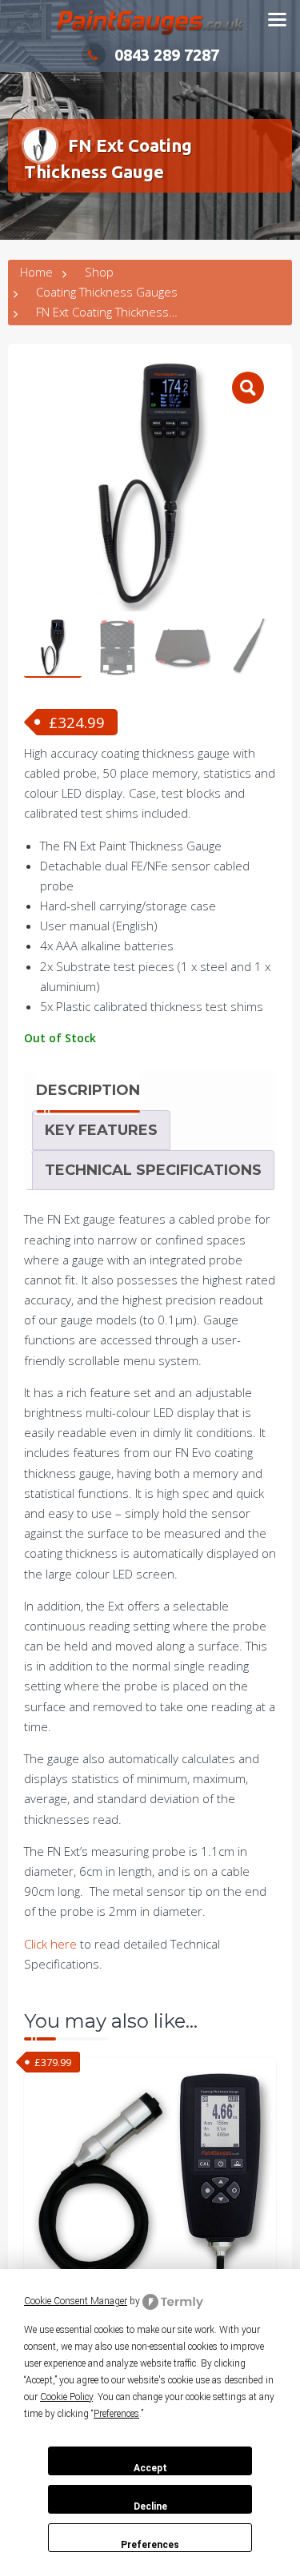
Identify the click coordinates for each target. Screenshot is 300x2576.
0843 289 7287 (167, 55)
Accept (150, 2468)
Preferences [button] (116, 2414)
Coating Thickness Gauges (107, 292)
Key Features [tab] (101, 1130)
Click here (50, 1944)
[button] (248, 388)
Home (36, 272)
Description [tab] (88, 1090)
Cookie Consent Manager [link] (76, 2301)
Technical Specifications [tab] (153, 1170)
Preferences (150, 2545)
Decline (150, 2506)
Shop (99, 272)
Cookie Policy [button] (66, 2397)
